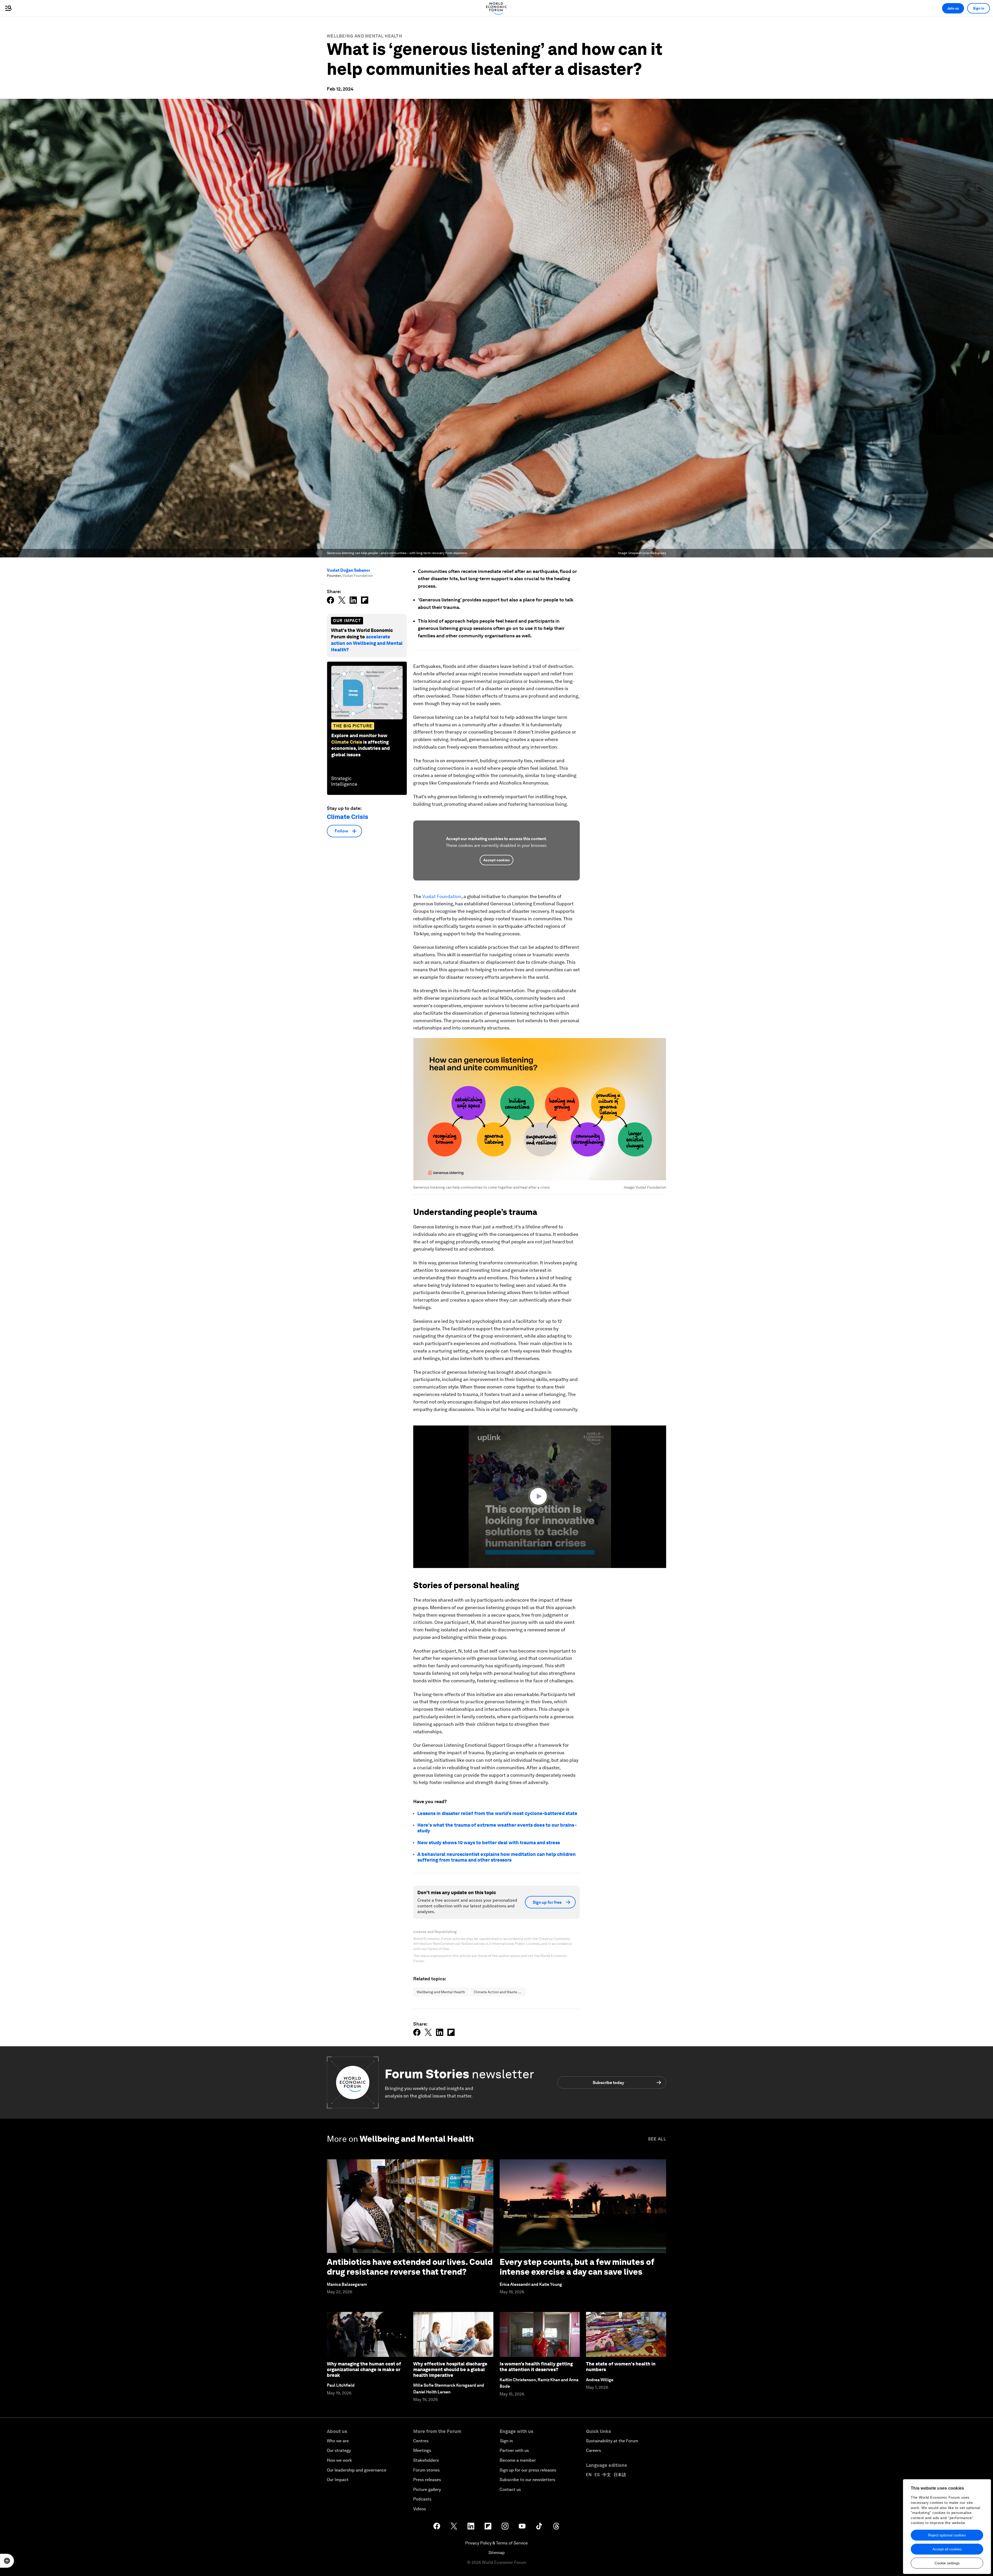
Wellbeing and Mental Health (364, 36)
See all (657, 2139)
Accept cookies (496, 860)
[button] (540, 1496)
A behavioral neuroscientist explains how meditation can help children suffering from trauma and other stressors (496, 1857)
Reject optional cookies (947, 2535)
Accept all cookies (947, 2549)
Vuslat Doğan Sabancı (348, 570)
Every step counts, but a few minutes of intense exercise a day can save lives (577, 2267)
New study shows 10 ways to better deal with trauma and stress (489, 1843)
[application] (540, 1497)
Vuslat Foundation (442, 896)
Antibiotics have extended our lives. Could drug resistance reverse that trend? (410, 2267)
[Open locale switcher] (7, 2561)
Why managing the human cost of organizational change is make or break (364, 2369)
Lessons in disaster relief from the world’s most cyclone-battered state (497, 1813)
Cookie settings (947, 2563)
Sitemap (497, 2553)
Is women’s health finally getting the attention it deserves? (536, 2367)
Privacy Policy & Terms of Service (496, 2543)
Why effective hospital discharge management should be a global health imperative (450, 2369)
